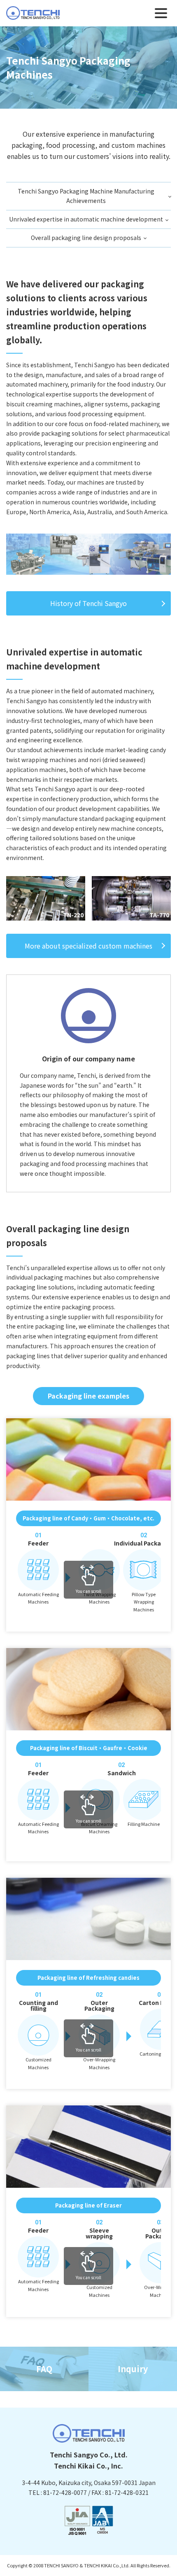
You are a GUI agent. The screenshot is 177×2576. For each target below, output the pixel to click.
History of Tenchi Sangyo (88, 603)
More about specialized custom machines (88, 946)
